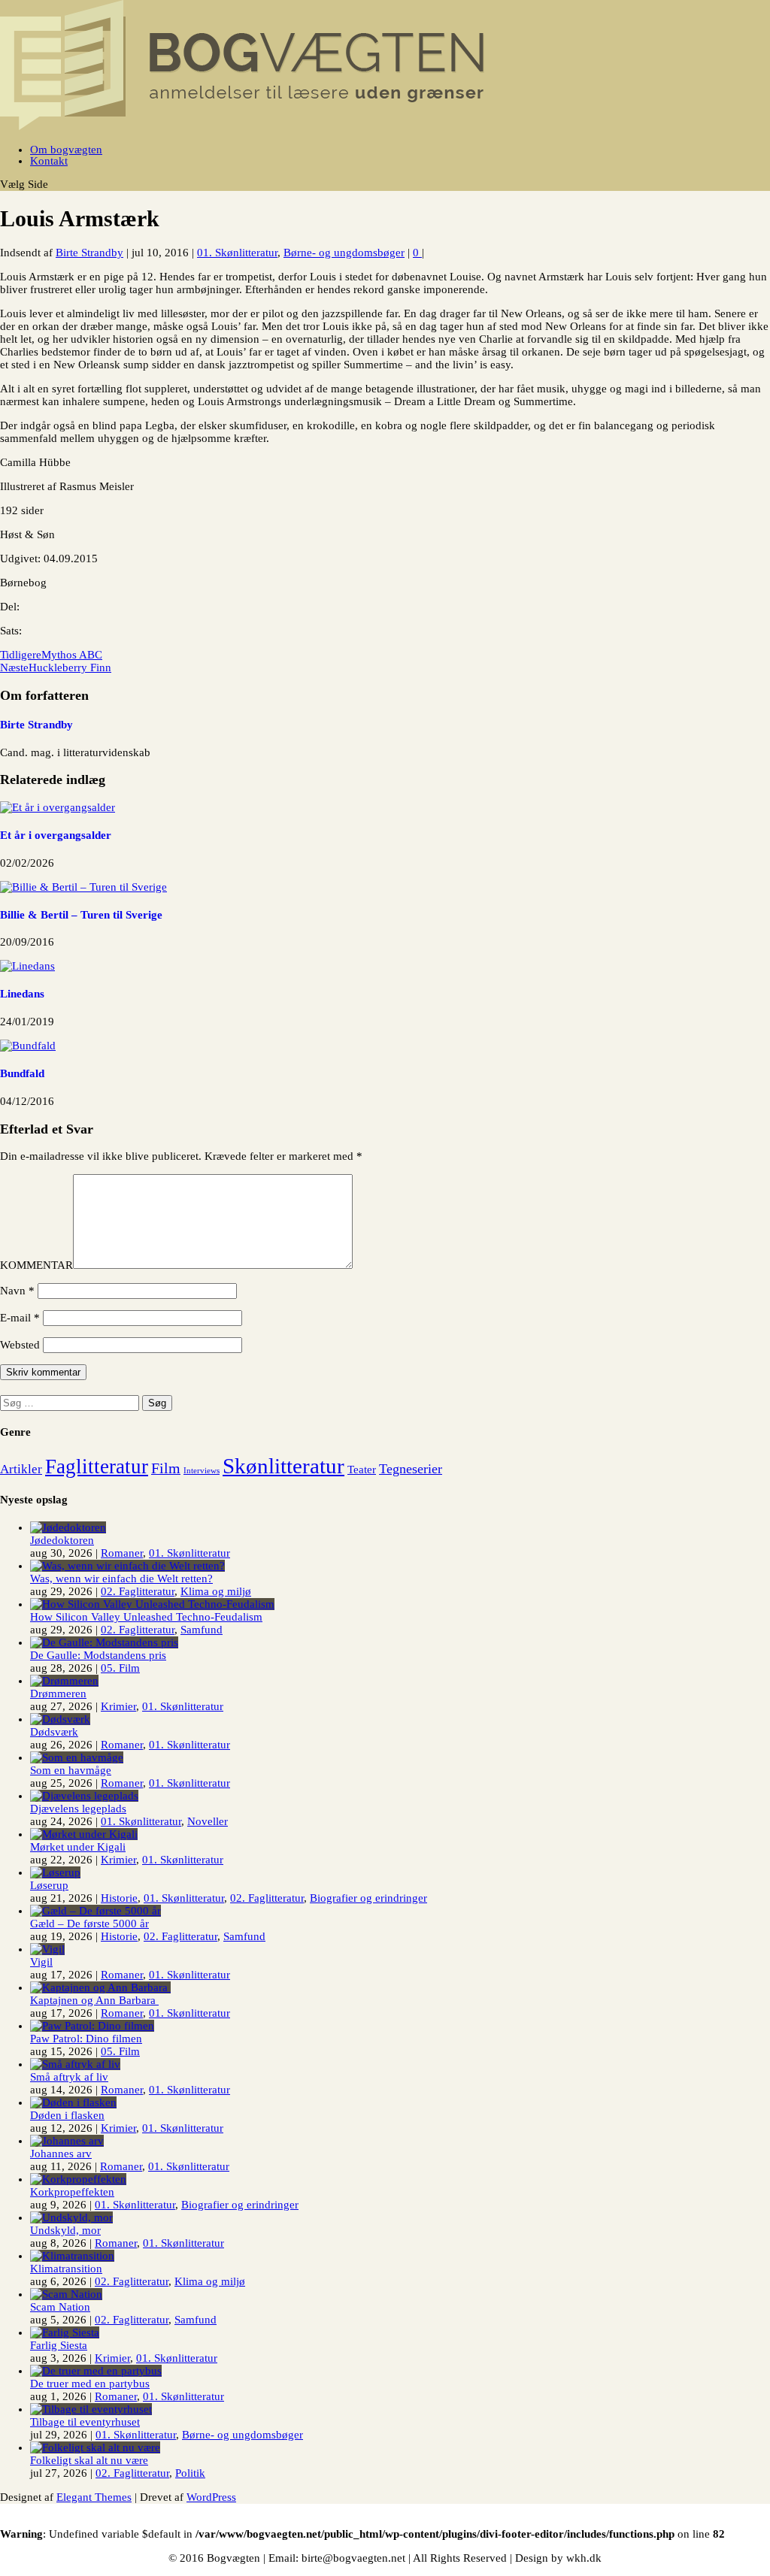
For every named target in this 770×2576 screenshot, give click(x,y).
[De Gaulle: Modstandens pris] (104, 1642)
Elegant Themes (94, 2497)
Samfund (202, 1630)
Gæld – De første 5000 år (89, 1924)
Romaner (122, 1553)
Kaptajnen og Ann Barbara (94, 2000)
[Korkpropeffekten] (78, 2179)
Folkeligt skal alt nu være (89, 2460)
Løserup (49, 1885)
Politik (190, 2473)
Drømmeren (58, 1694)
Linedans (22, 994)
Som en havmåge (71, 1770)
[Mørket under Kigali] (84, 1834)
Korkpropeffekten (72, 2192)
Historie (119, 1898)
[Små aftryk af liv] (75, 2064)
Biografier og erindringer (368, 1898)
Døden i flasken (67, 2115)
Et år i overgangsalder (56, 835)
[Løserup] (55, 1872)
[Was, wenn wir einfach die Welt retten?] (127, 1566)
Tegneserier (411, 1469)
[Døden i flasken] (73, 2102)
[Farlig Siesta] (65, 2332)
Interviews (202, 1471)
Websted (20, 1345)
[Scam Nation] (66, 2294)
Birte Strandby (89, 253)
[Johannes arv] (67, 2141)
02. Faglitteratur (138, 1591)
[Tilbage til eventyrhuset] (91, 2409)
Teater (362, 1470)
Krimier (118, 1706)
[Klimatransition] (72, 2256)
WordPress (211, 2497)
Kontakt (49, 161)
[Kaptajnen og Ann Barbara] (100, 1987)
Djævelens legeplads (78, 1809)
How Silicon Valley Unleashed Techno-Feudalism (146, 1617)
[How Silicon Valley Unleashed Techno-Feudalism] (152, 1604)
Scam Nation (60, 2307)
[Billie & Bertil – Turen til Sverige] (83, 887)
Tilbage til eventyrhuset (85, 2422)
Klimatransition (66, 2269)
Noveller (208, 1821)
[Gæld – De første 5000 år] (95, 1911)
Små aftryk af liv (69, 2077)
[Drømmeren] (64, 1681)
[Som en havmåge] (77, 1757)
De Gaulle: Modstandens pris (98, 1655)
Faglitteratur (97, 1467)
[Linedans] (27, 966)
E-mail (20, 1318)
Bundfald (22, 1073)
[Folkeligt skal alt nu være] (95, 2447)
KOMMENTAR (36, 1265)
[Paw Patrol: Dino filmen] (92, 2026)
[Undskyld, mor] (71, 2217)
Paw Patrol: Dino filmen (86, 2039)
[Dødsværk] (60, 1719)
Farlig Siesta (59, 2345)
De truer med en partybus (90, 2384)
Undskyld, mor (65, 2230)
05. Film (120, 1668)
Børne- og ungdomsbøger (344, 253)
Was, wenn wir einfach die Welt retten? (121, 1579)
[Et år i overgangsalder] (58, 807)
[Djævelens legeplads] (84, 1796)
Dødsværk (54, 1732)
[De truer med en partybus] (96, 2371)
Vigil (41, 1962)
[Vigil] (47, 1949)
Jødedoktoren (62, 1540)
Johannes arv (61, 2154)
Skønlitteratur (283, 1466)
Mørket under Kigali (78, 1847)
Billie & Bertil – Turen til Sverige (81, 915)
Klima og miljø (216, 1591)
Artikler (21, 1469)
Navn (17, 1291)
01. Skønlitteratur (237, 253)
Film (166, 1468)
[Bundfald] (28, 1046)
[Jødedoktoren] (68, 1527)
